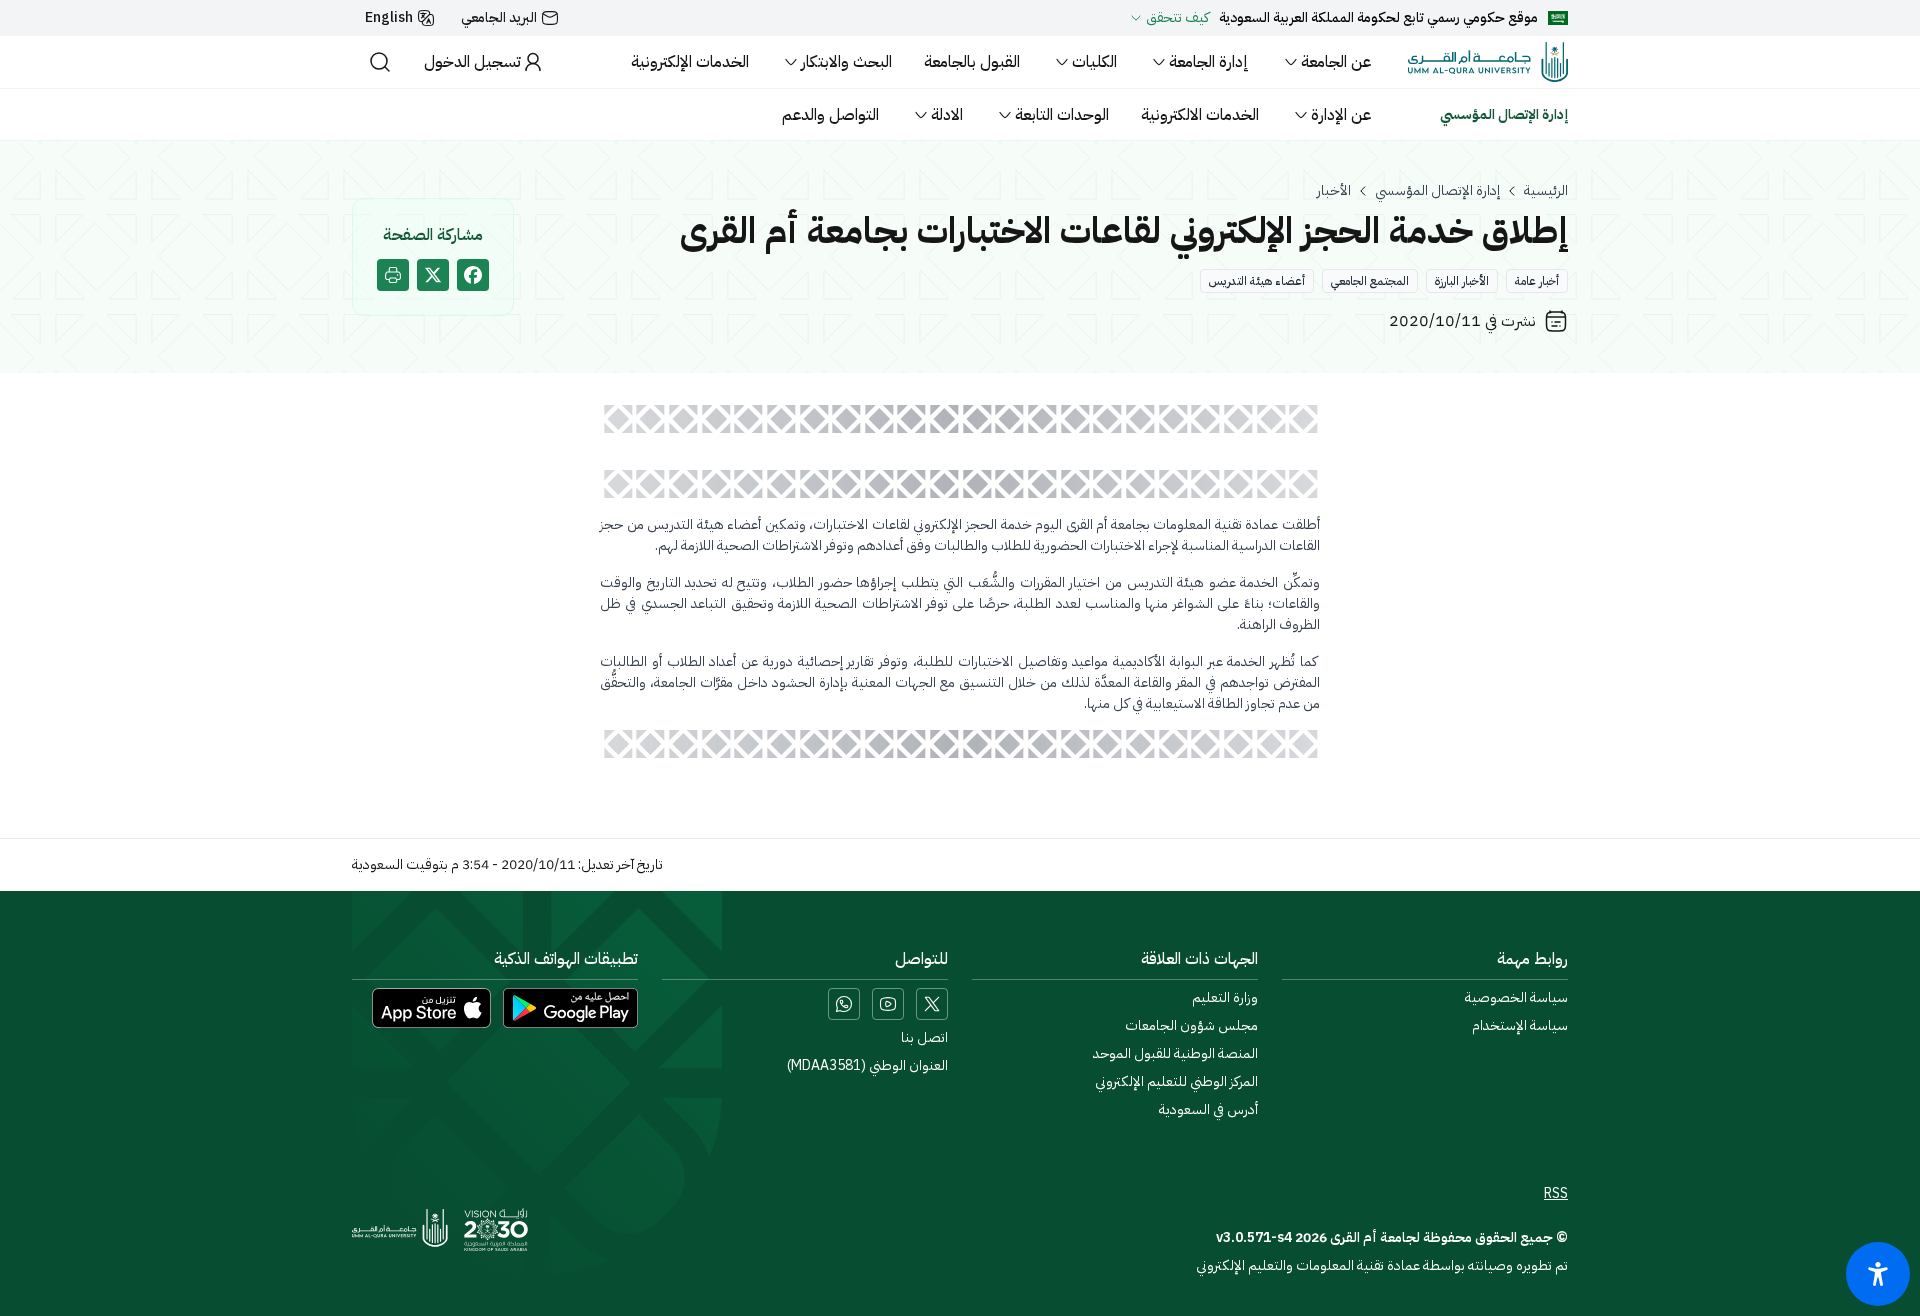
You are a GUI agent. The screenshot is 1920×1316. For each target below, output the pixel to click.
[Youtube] (888, 1004)
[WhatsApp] (844, 1004)
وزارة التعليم (1225, 998)
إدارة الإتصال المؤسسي (1437, 191)
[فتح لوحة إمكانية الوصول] (1878, 1274)
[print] (393, 275)
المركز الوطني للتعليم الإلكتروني (1176, 1082)
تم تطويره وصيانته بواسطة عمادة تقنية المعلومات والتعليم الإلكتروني (1382, 1265)
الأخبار (1334, 191)
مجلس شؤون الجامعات (1191, 1026)
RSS (1556, 1194)
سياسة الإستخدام (1520, 1026)
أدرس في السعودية (1208, 1110)
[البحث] (380, 62)
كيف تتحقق (1177, 18)
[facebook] (473, 275)
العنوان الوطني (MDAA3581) (867, 1066)
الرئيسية (1546, 191)
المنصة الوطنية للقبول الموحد (1175, 1054)
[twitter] (433, 275)
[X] (932, 1004)
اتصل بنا (924, 1038)
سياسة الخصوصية (1516, 998)
